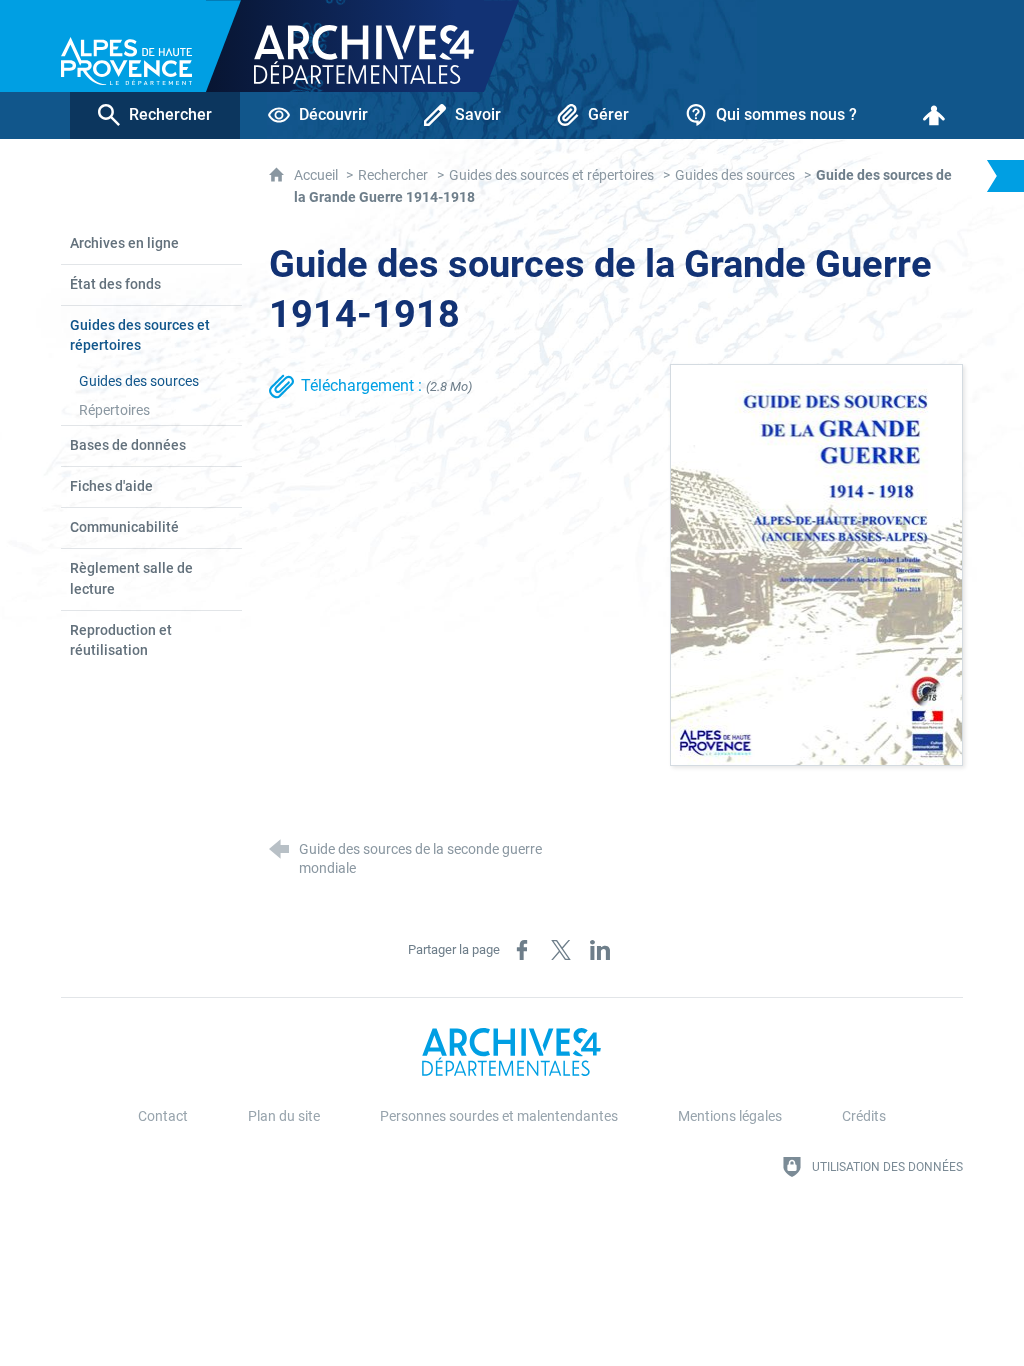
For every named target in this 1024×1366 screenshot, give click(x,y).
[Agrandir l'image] (816, 563)
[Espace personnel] (934, 115)
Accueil (317, 175)
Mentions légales (730, 1116)
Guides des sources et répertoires (551, 175)
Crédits (864, 1116)
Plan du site (284, 1116)
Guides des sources (735, 175)
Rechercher (393, 175)
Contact (163, 1116)
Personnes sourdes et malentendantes (499, 1116)
